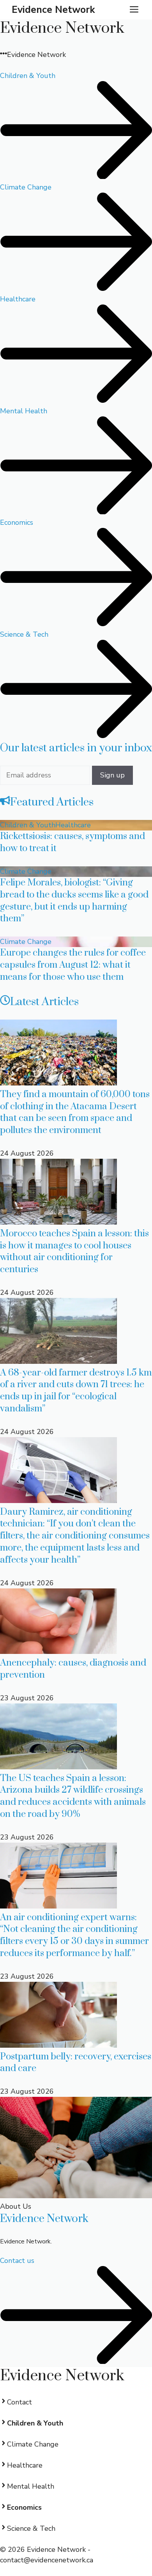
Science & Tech (31, 2528)
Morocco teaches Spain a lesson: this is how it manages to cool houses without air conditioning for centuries (74, 1252)
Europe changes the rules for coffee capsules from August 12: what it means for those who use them (73, 965)
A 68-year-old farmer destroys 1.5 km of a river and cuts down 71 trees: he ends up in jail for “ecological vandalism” (76, 1391)
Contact (19, 2402)
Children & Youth (28, 825)
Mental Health (31, 2486)
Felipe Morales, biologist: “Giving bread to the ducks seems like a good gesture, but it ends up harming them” (74, 901)
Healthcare (73, 825)
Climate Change (26, 871)
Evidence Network (53, 10)
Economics (24, 2507)
